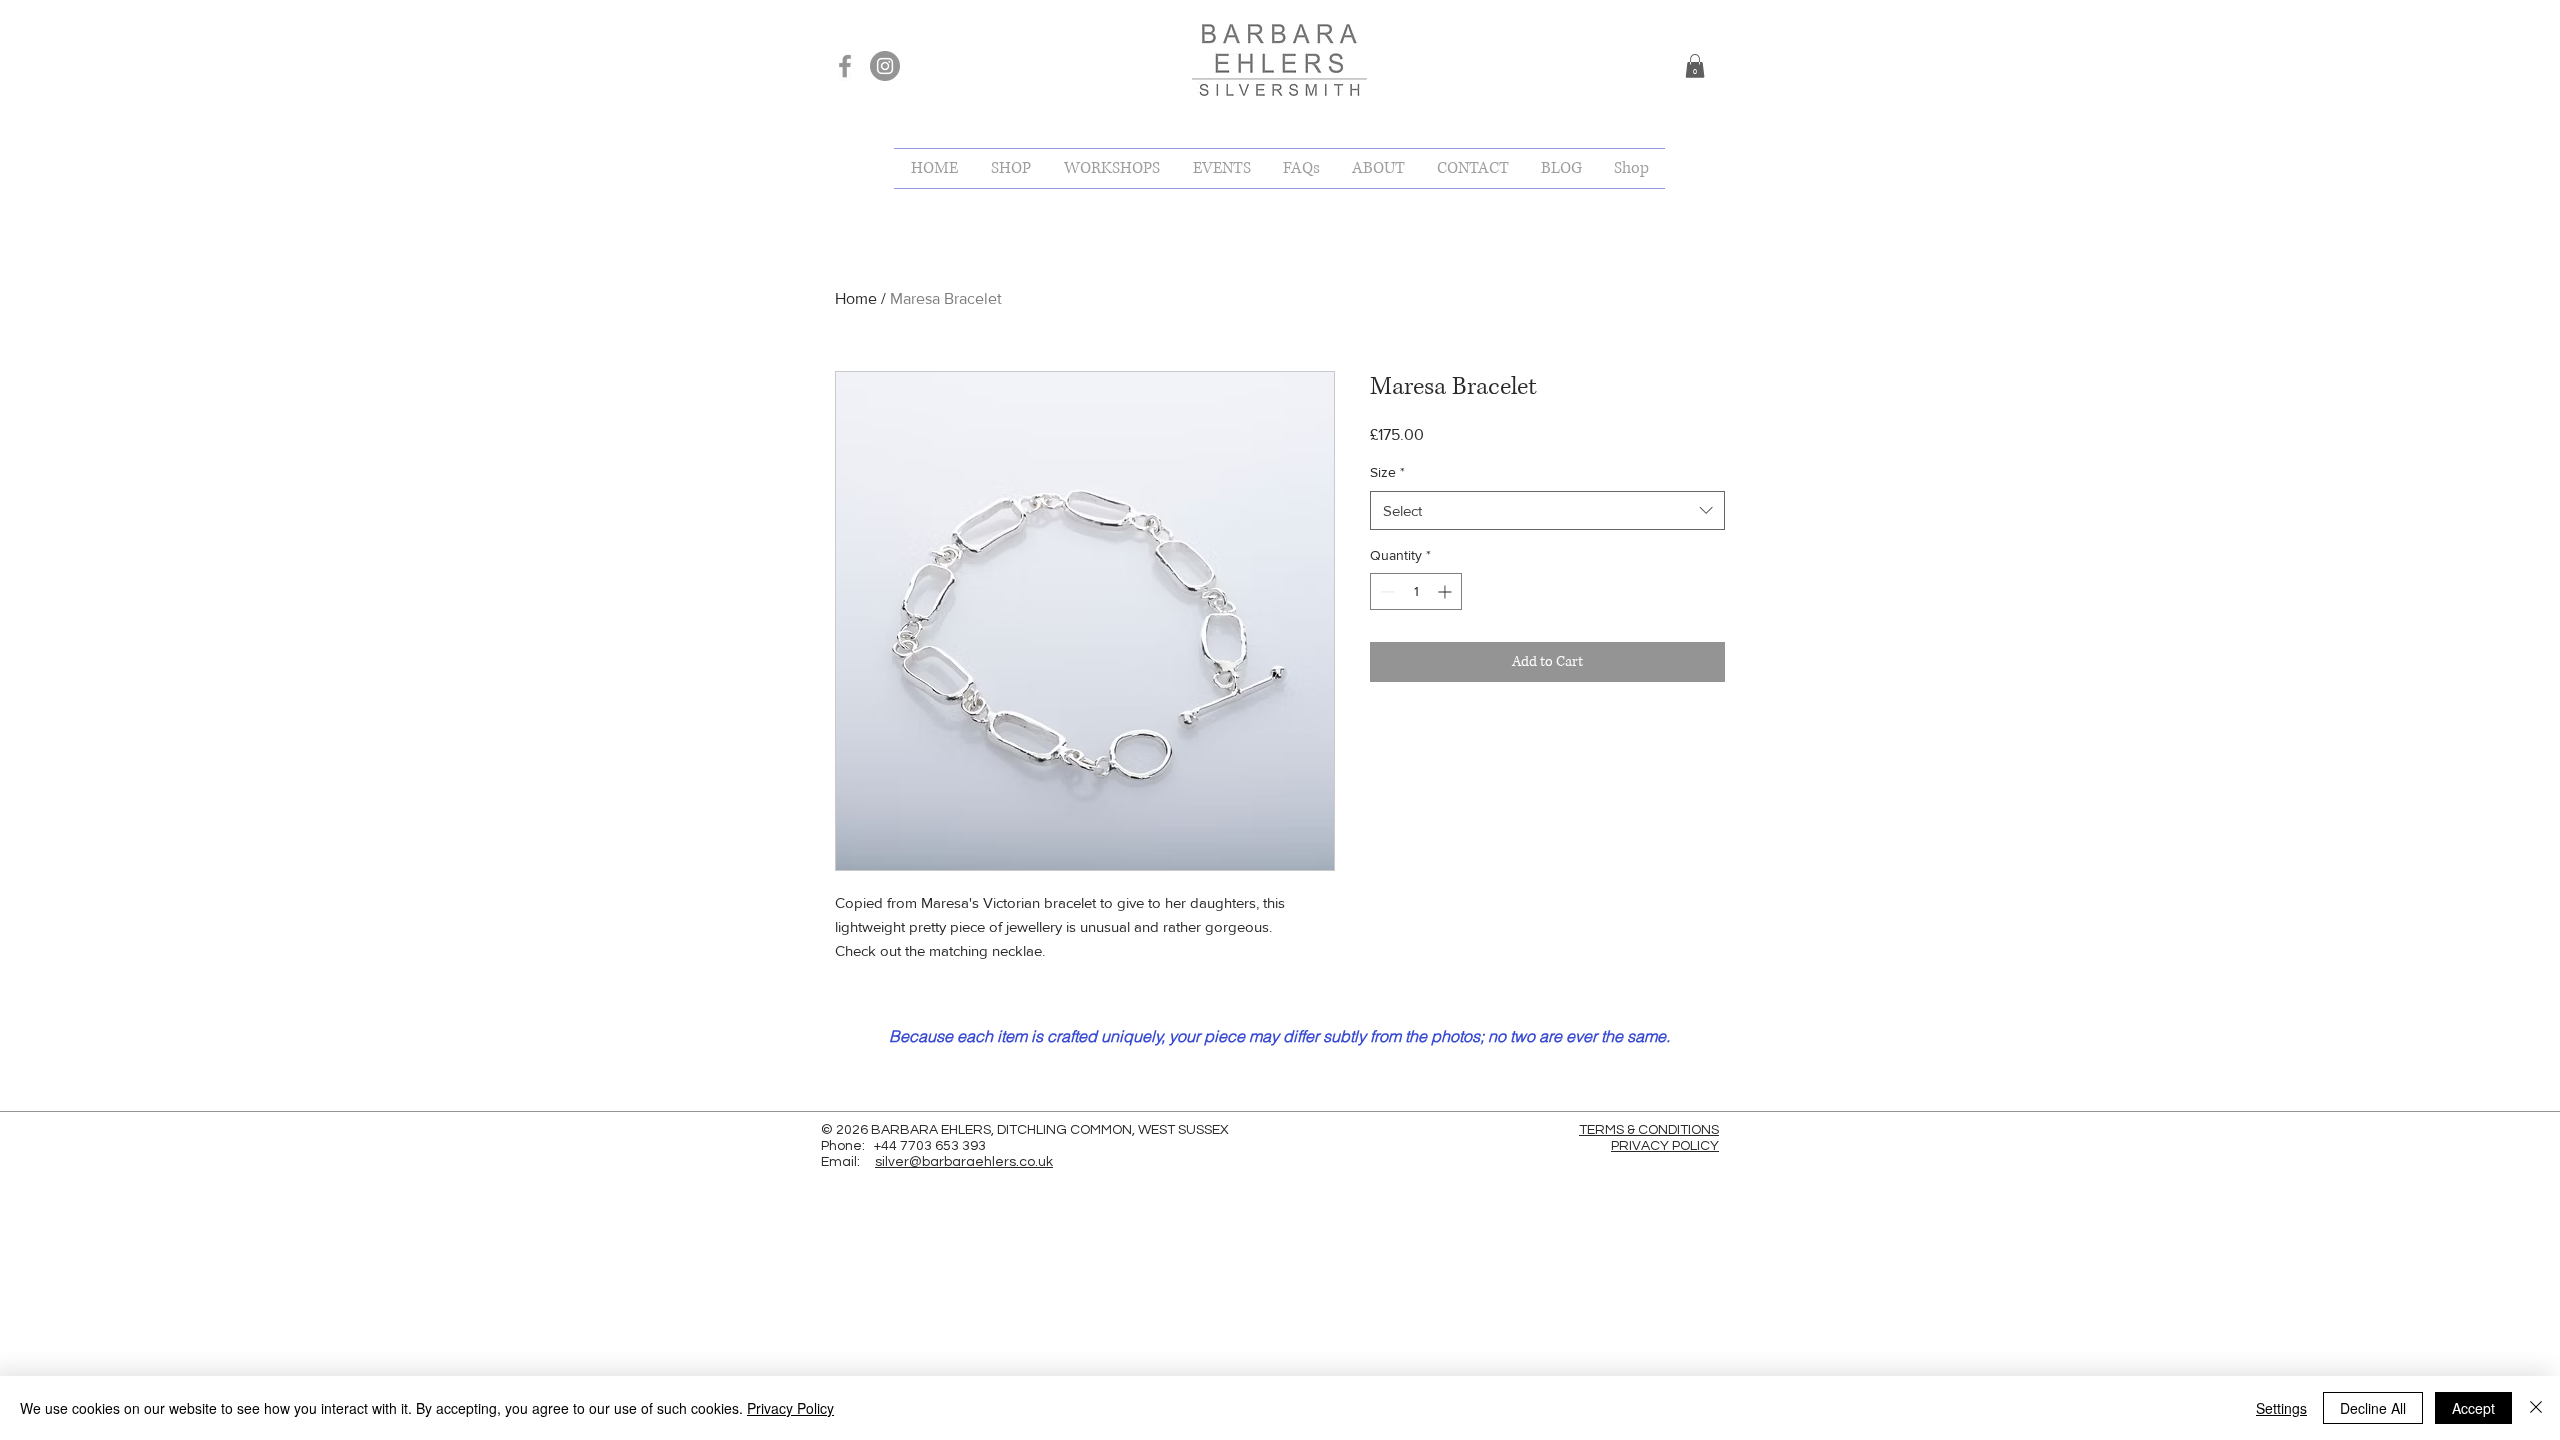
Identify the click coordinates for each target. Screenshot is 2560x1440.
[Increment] (1446, 591)
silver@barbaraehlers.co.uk (964, 1162)
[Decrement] (1385, 591)
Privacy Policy (790, 1408)
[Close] (2536, 1408)
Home (856, 298)
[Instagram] (885, 66)
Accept (2473, 1408)
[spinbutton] (1416, 591)
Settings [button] (2281, 1408)
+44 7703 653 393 (930, 1146)
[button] (1695, 66)
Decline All (2373, 1408)
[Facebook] (845, 66)
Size (1387, 472)
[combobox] (1547, 510)
